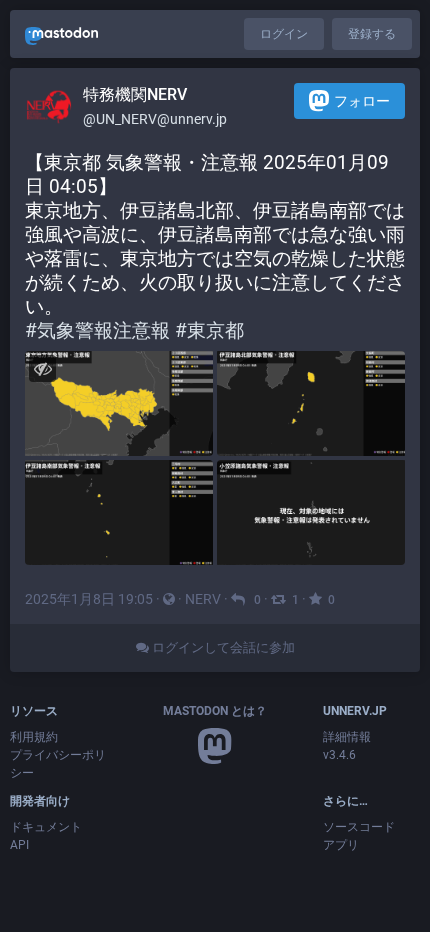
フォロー (362, 101)
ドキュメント (46, 827)
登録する (372, 34)
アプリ (341, 845)
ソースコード (359, 827)
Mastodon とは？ (215, 711)
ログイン (284, 34)
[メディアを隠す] (42, 368)
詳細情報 (347, 737)
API (19, 845)
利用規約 (34, 737)
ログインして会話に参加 (222, 647)
